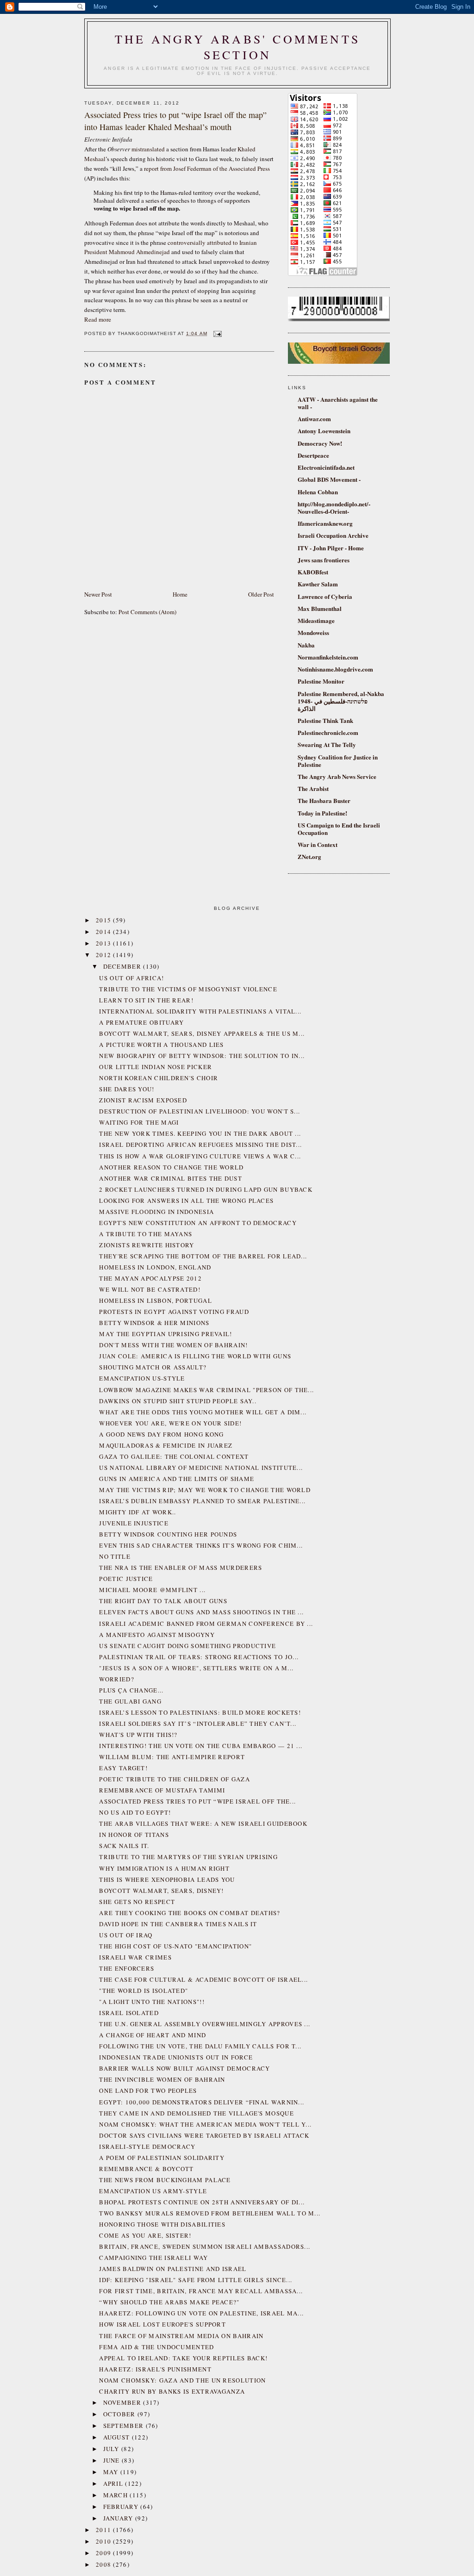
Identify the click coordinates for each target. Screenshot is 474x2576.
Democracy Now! (320, 443)
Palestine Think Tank (325, 720)
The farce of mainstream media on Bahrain (181, 2336)
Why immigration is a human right (164, 1868)
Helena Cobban (318, 492)
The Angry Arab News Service (337, 776)
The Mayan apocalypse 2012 (150, 1278)
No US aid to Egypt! (135, 1812)
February (122, 2507)
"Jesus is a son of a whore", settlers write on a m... (196, 1668)
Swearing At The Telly (327, 744)
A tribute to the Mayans (146, 1234)
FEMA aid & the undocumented (156, 2347)
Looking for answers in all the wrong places (186, 1201)
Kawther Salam (318, 584)
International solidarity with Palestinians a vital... (200, 1011)
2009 (105, 2553)
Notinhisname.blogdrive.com (335, 669)
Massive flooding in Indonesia (156, 1212)
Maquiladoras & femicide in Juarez (166, 1445)
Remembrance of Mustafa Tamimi (162, 1790)
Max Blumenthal (320, 608)
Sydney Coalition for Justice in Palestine (338, 761)
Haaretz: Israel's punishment (155, 2369)
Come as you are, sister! (145, 2235)
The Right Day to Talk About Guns (163, 1601)
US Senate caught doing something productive (187, 1646)
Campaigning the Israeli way (153, 2258)
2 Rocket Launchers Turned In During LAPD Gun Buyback (206, 1189)
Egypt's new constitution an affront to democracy (198, 1223)
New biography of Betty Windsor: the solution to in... (202, 1056)
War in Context (318, 844)
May (112, 2472)
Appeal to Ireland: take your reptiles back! (183, 2358)
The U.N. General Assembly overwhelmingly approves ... (205, 2024)
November (123, 2402)
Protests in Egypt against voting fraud (174, 1312)
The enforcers (127, 1968)
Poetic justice (126, 1579)
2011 (105, 2530)
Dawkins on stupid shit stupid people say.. (178, 1401)
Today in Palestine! (322, 813)
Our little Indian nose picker (156, 1067)
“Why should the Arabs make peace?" (169, 2302)
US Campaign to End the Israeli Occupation (339, 829)
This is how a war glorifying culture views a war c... (200, 1156)
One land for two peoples (148, 2091)
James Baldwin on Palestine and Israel (173, 2269)
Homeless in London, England (155, 1267)
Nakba (306, 645)
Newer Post (98, 594)
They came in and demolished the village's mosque (196, 2113)
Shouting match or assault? (153, 1367)
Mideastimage (316, 620)
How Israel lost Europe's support (162, 2324)
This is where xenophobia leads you (167, 1879)
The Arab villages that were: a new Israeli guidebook (203, 1823)
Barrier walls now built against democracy (184, 2068)
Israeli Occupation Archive (333, 535)
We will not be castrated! (150, 1289)
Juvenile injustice (134, 1523)
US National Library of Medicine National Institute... (201, 1468)
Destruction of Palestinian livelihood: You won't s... (200, 1111)
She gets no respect (137, 1902)
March (117, 2495)
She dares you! (127, 1089)
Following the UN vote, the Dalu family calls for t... (200, 2046)
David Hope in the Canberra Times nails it (178, 1924)
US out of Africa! (131, 978)
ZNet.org (309, 856)
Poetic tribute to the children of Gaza (174, 1779)
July (112, 2449)
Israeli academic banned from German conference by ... (206, 1624)
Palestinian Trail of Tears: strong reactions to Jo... (199, 1657)
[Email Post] (216, 333)
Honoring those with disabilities (162, 2224)
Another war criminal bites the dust (171, 1178)
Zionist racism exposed (143, 1100)
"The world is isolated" (143, 1991)
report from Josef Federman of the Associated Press (207, 168)
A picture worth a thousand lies (161, 1045)
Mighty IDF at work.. (137, 1512)
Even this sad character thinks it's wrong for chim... (201, 1545)
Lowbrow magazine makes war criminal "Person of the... (206, 1390)
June (113, 2460)
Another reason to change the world (171, 1167)
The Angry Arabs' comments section (237, 47)
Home (180, 594)
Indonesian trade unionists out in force (176, 2057)
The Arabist (313, 788)
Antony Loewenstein (324, 431)
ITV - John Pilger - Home (331, 548)
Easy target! (123, 1768)
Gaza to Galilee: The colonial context (174, 1456)
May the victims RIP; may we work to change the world (205, 1490)
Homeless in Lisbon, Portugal (155, 1300)
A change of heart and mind (153, 2035)
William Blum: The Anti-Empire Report (172, 1757)
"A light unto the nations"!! (152, 2002)
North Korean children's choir (159, 1078)
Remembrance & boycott (146, 2169)
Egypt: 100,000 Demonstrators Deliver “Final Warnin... (202, 2102)
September (125, 2426)
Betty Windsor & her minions (154, 1323)
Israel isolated (129, 2013)
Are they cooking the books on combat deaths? (190, 1913)
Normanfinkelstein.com (328, 657)
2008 (105, 2564)
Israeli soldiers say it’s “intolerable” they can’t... (198, 1724)
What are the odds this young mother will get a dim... (203, 1412)
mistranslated (148, 149)
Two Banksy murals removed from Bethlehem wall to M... (210, 2213)
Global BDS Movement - (329, 479)
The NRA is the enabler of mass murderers (181, 1568)
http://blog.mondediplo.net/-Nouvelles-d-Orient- (334, 507)
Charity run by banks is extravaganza (172, 2391)
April (114, 2483)
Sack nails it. (124, 1846)
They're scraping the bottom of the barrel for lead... (203, 1256)
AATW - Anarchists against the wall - (338, 403)
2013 (105, 943)
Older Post (261, 594)
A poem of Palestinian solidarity (162, 2158)
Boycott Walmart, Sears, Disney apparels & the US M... (202, 1033)
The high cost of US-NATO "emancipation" (175, 1946)
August (118, 2437)
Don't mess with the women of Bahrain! (173, 1345)
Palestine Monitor (321, 681)
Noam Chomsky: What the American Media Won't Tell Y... (205, 2124)
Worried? (116, 1679)
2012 (105, 955)
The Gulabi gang (130, 1701)
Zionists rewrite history (147, 1245)
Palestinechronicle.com (328, 732)
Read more (98, 319)
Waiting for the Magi (139, 1122)
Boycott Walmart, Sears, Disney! (161, 1891)
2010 (105, 2541)
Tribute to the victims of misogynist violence (188, 989)
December (123, 966)
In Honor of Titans (134, 1835)
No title (115, 1556)
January (119, 2518)
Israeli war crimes (135, 1957)
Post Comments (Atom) (147, 612)
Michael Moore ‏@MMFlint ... (152, 1590)
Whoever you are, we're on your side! (170, 1423)
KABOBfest (313, 572)
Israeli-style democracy (147, 2147)
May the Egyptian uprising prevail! (165, 1334)
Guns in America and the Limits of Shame (177, 1479)
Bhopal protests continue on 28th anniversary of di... (202, 2202)
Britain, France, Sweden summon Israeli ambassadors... (205, 2246)
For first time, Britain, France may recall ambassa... (201, 2291)
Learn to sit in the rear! (146, 1000)
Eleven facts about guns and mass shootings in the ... (201, 1612)
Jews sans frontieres (324, 560)
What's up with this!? (138, 1735)
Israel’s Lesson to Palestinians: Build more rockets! (200, 1712)
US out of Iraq (126, 1935)
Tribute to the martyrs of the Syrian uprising (188, 1857)
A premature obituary (141, 1022)
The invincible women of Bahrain (162, 2079)
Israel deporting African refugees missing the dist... (200, 1145)
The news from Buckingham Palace (165, 2180)
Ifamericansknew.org (325, 523)
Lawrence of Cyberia (325, 596)
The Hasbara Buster (324, 800)
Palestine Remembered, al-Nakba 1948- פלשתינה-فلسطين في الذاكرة (341, 701)
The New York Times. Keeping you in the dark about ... (200, 1133)
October (120, 2414)
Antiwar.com (314, 419)
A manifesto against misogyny (157, 1635)
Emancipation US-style (142, 1378)
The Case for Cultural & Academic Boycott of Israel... (203, 1979)
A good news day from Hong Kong (161, 1434)
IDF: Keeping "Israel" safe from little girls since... (196, 2280)
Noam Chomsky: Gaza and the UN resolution (182, 2380)
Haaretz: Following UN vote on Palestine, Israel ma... (201, 2313)
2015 (105, 920)
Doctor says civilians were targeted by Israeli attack (204, 2135)
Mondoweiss (313, 632)
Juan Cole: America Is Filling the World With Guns (195, 1356)
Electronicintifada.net (326, 467)
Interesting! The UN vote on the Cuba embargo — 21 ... (201, 1746)
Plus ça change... (131, 1690)
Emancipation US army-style (153, 2191)
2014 (105, 932)
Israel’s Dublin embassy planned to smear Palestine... (202, 1501)
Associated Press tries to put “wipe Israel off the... (197, 1801)
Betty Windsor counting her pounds (168, 1534)
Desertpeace (313, 455)
